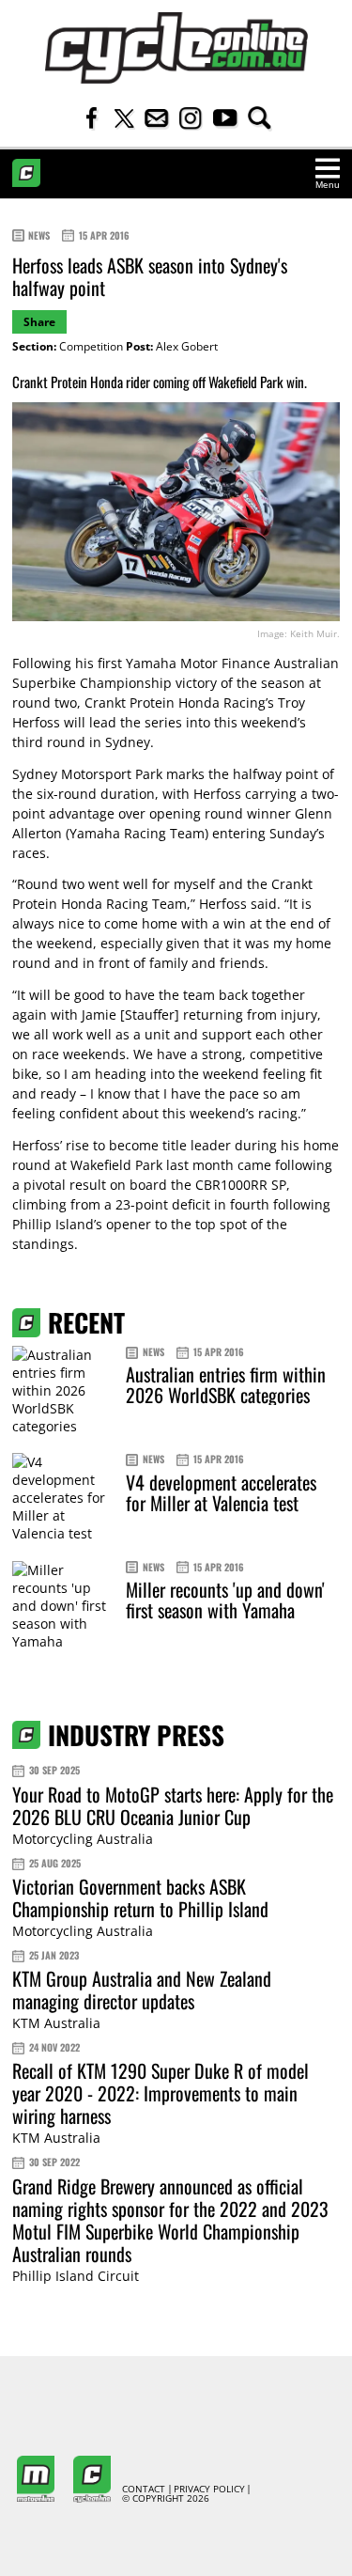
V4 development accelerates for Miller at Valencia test (221, 1492)
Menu (328, 185)
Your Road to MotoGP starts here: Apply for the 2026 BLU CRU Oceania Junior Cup (173, 1805)
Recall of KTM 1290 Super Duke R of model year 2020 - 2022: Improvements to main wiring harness (161, 2093)
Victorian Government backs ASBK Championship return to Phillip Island (140, 1897)
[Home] (176, 48)
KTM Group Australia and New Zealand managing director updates (142, 1990)
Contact (144, 2490)
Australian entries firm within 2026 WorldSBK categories (226, 1384)
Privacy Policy (209, 2490)
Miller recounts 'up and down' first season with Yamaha (225, 1600)
